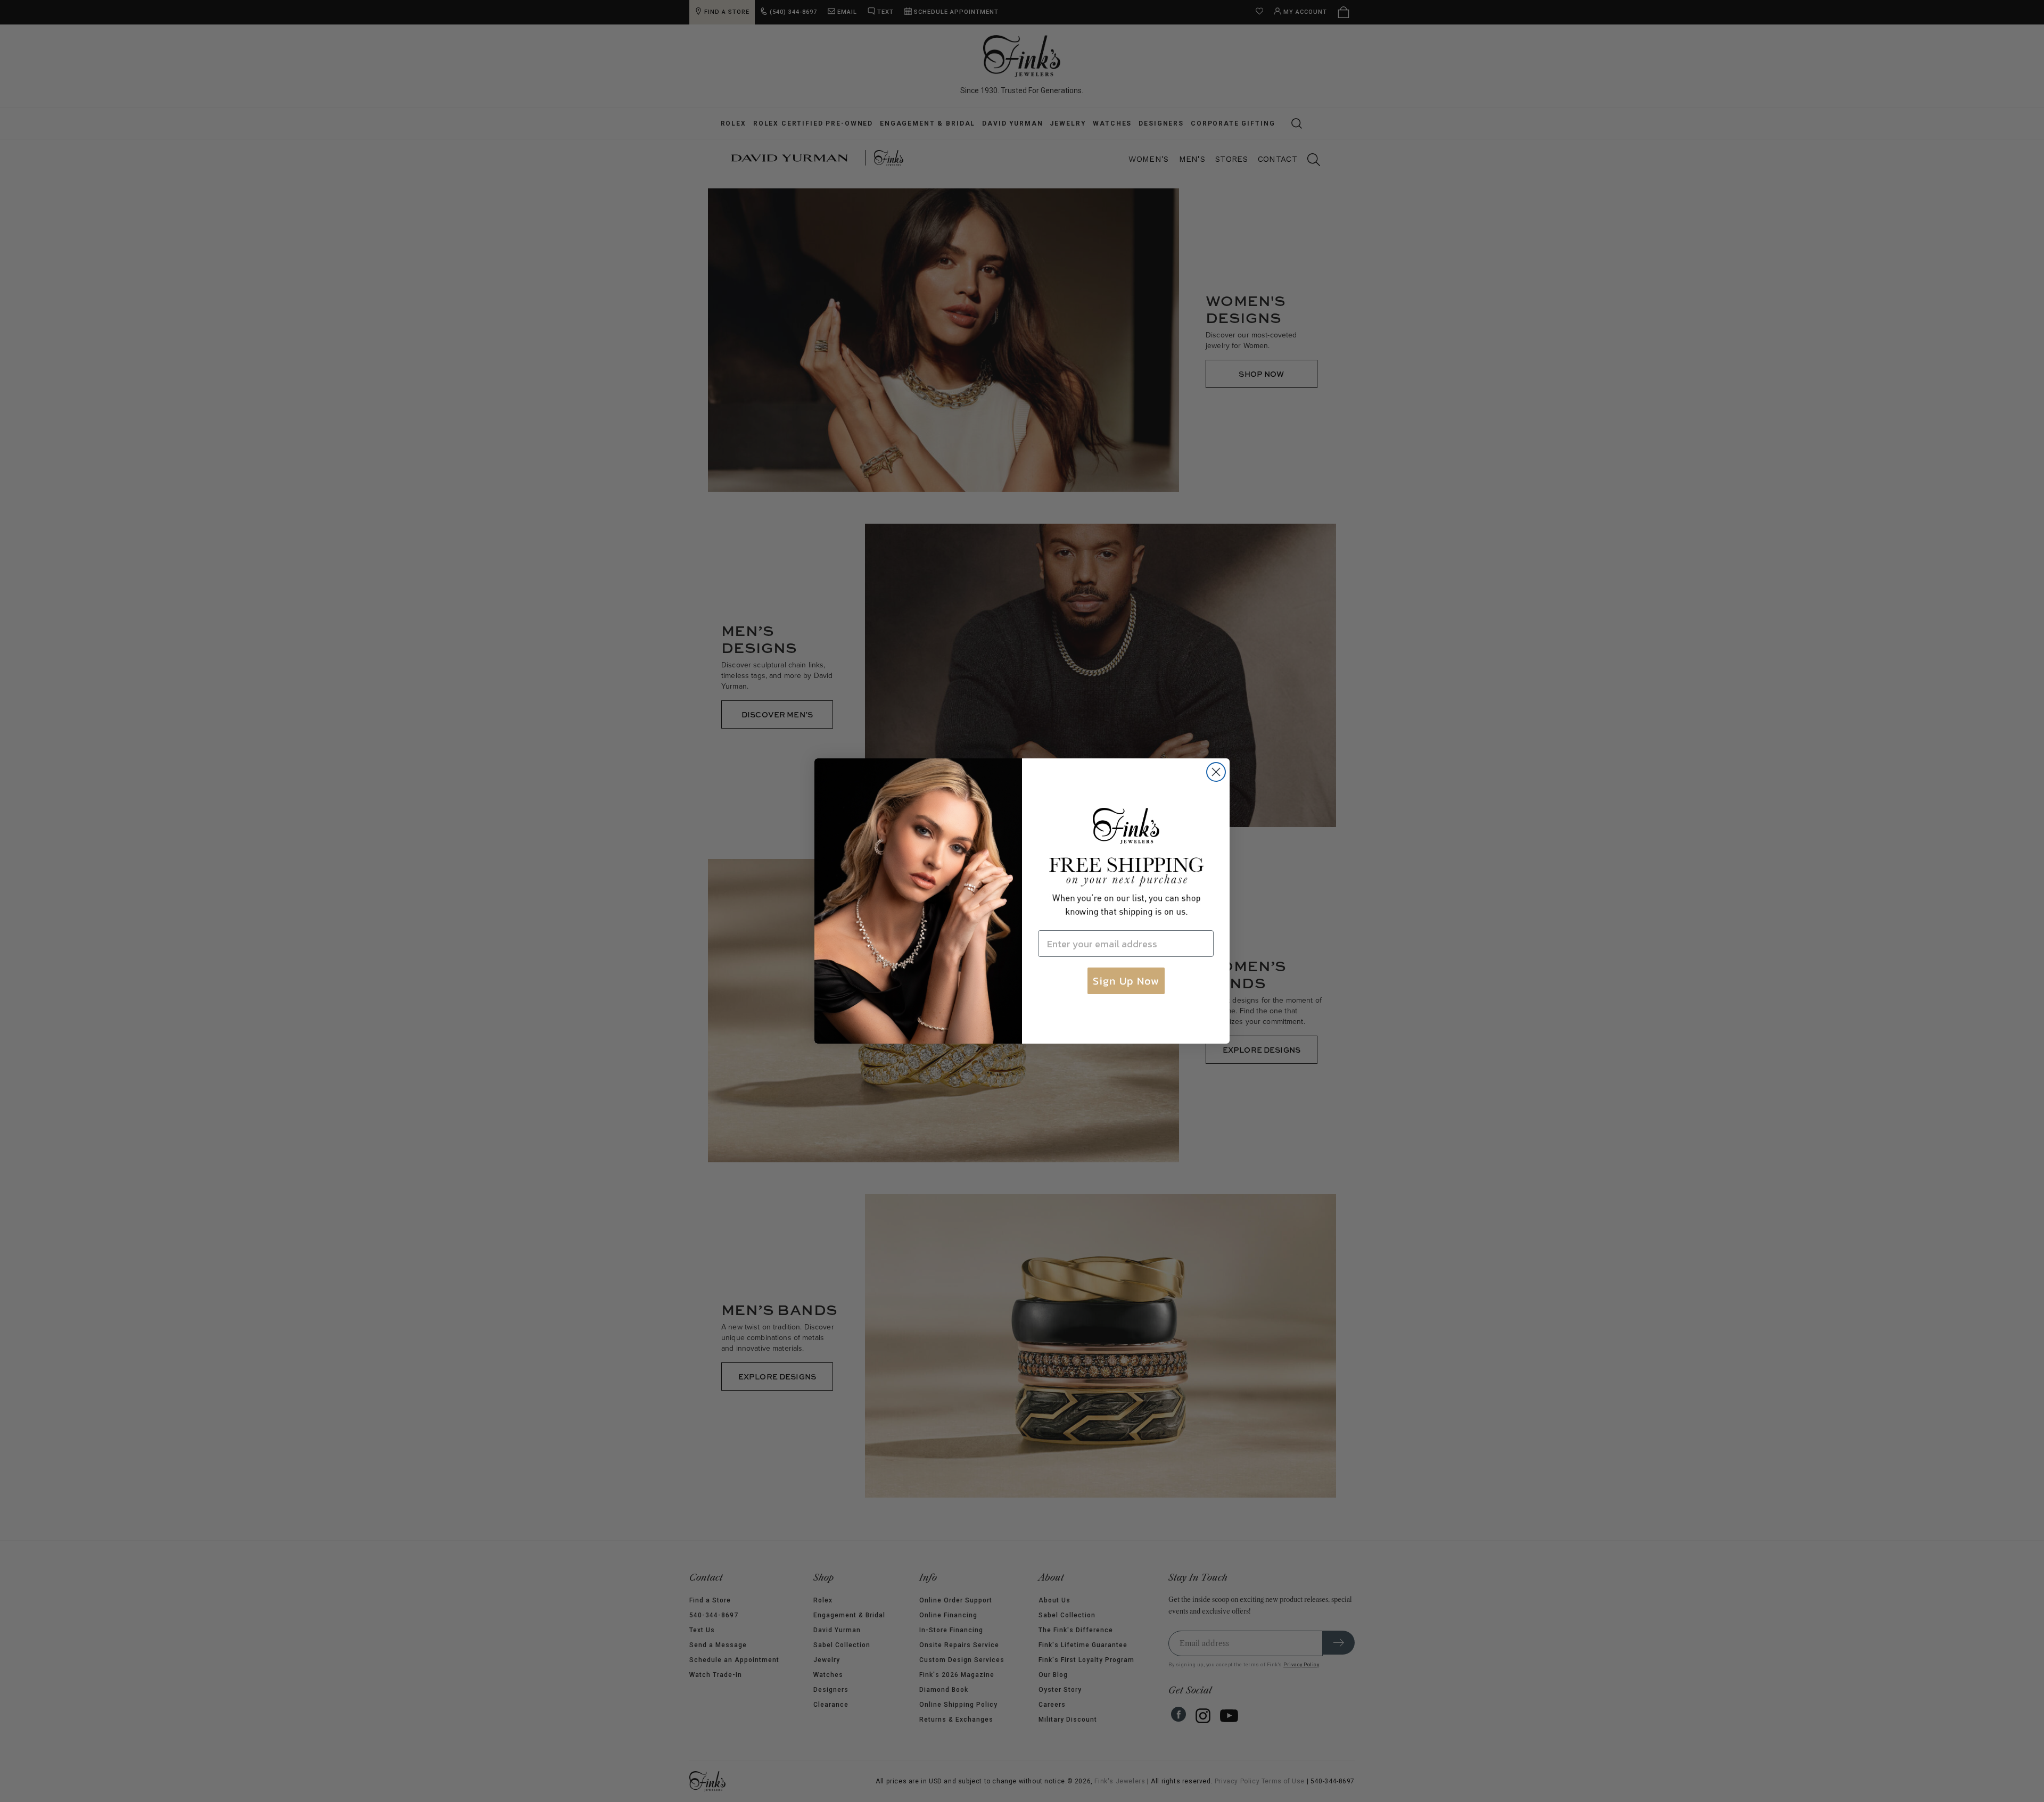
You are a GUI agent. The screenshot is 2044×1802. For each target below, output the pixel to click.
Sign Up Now (1126, 981)
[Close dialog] (1216, 772)
